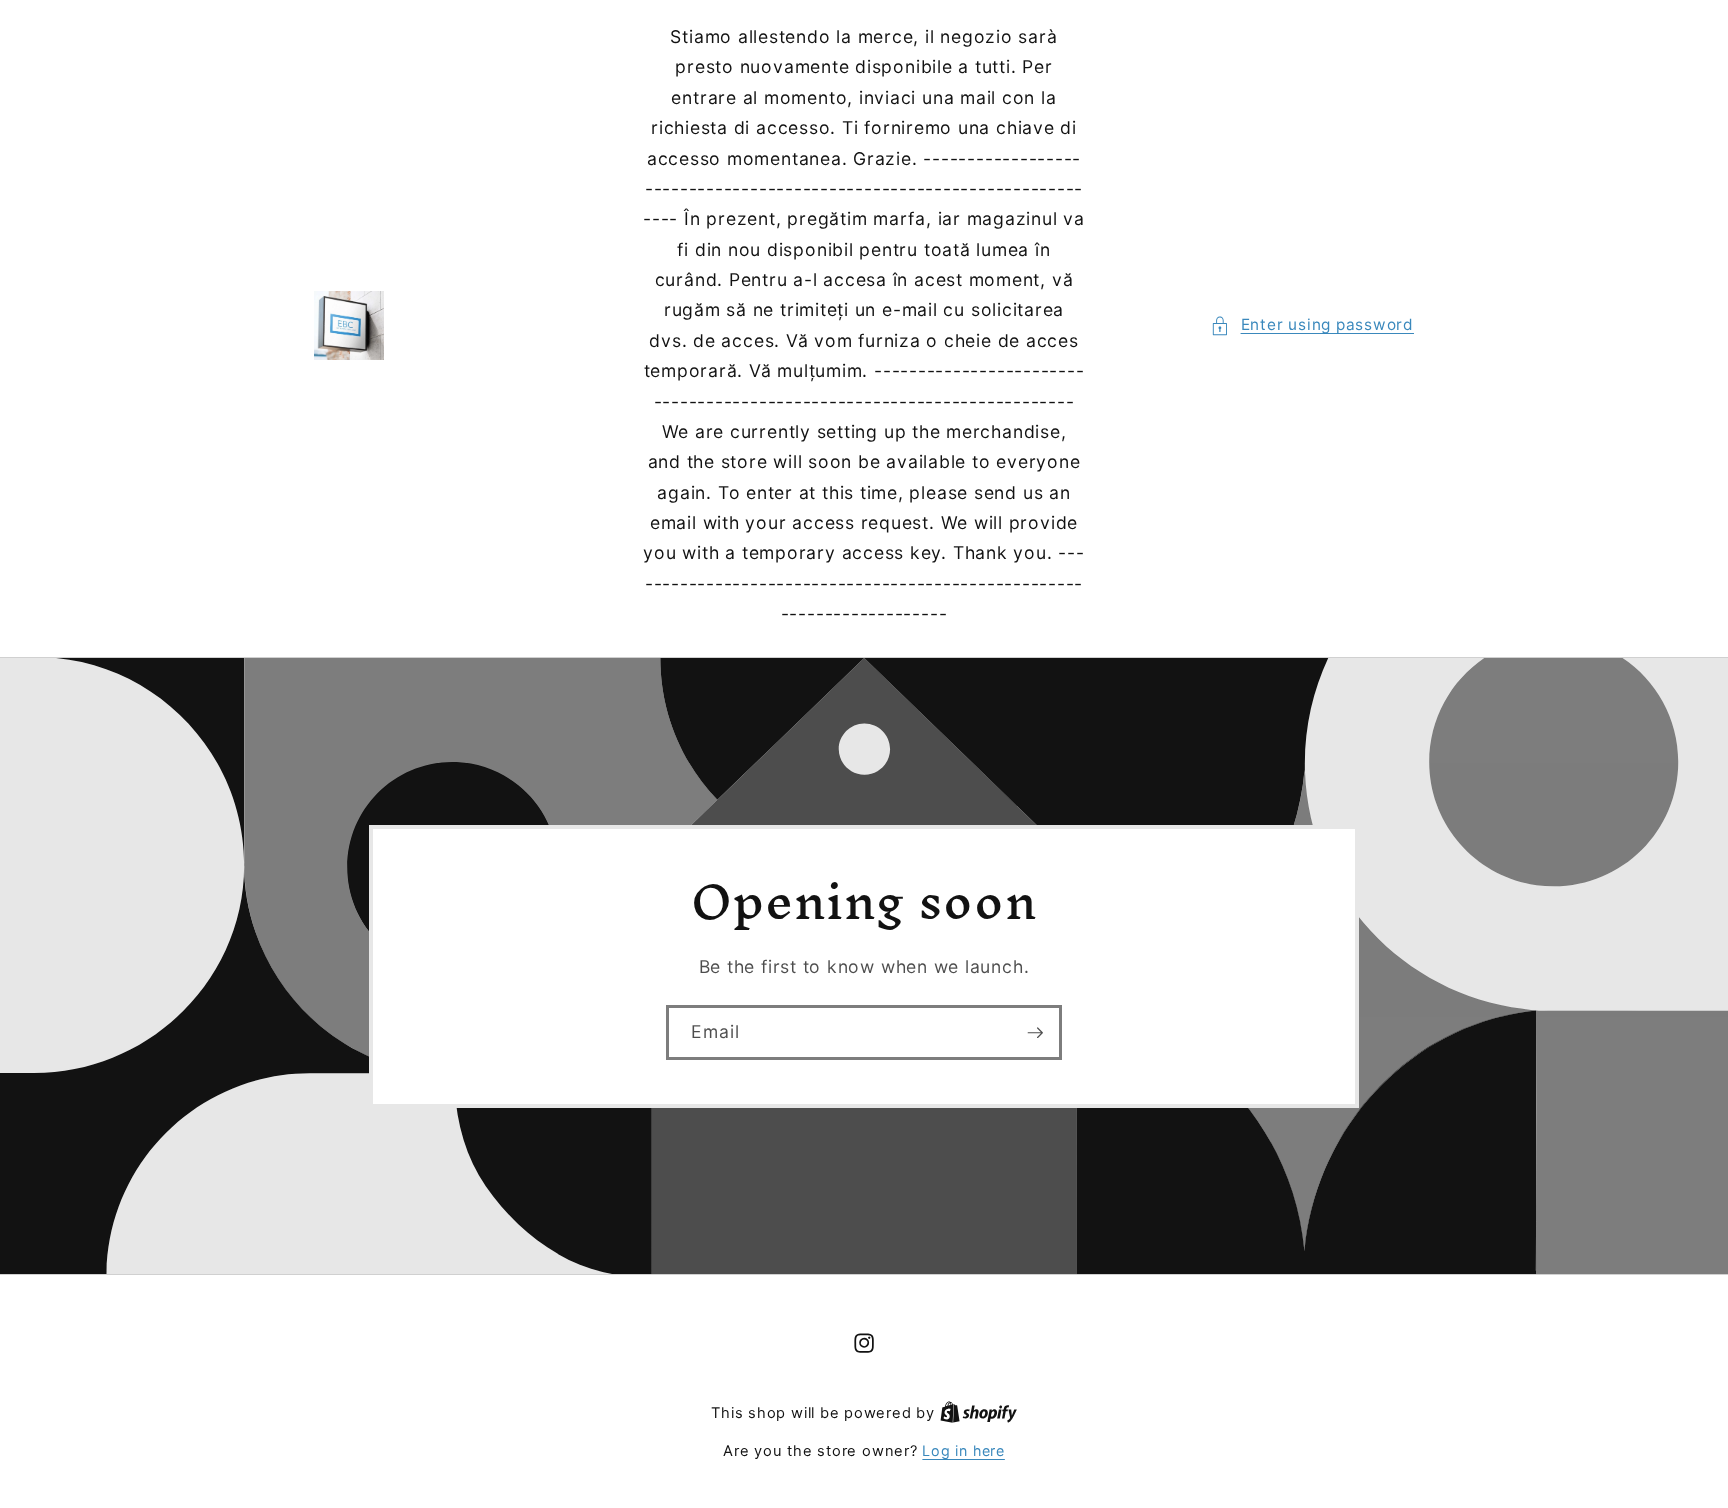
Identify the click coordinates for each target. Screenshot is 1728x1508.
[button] (1312, 325)
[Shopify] (978, 1412)
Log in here (963, 1450)
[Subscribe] (1035, 1032)
